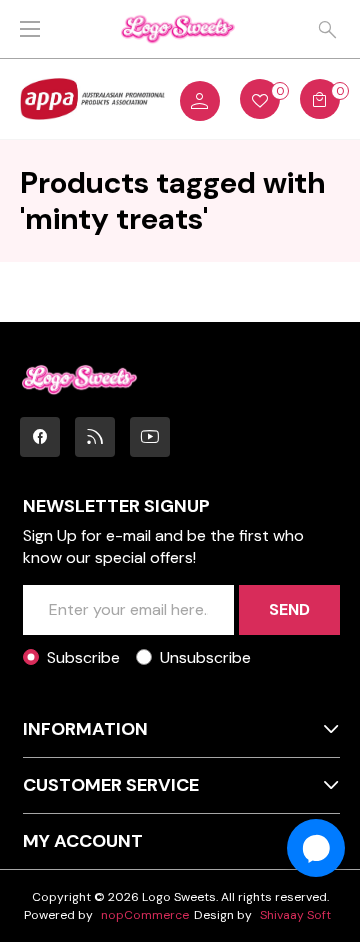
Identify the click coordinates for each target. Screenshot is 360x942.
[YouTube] (150, 437)
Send (289, 609)
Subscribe (83, 657)
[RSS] (95, 437)
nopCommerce (145, 915)
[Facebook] (40, 437)
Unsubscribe (205, 657)
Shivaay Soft (295, 915)
